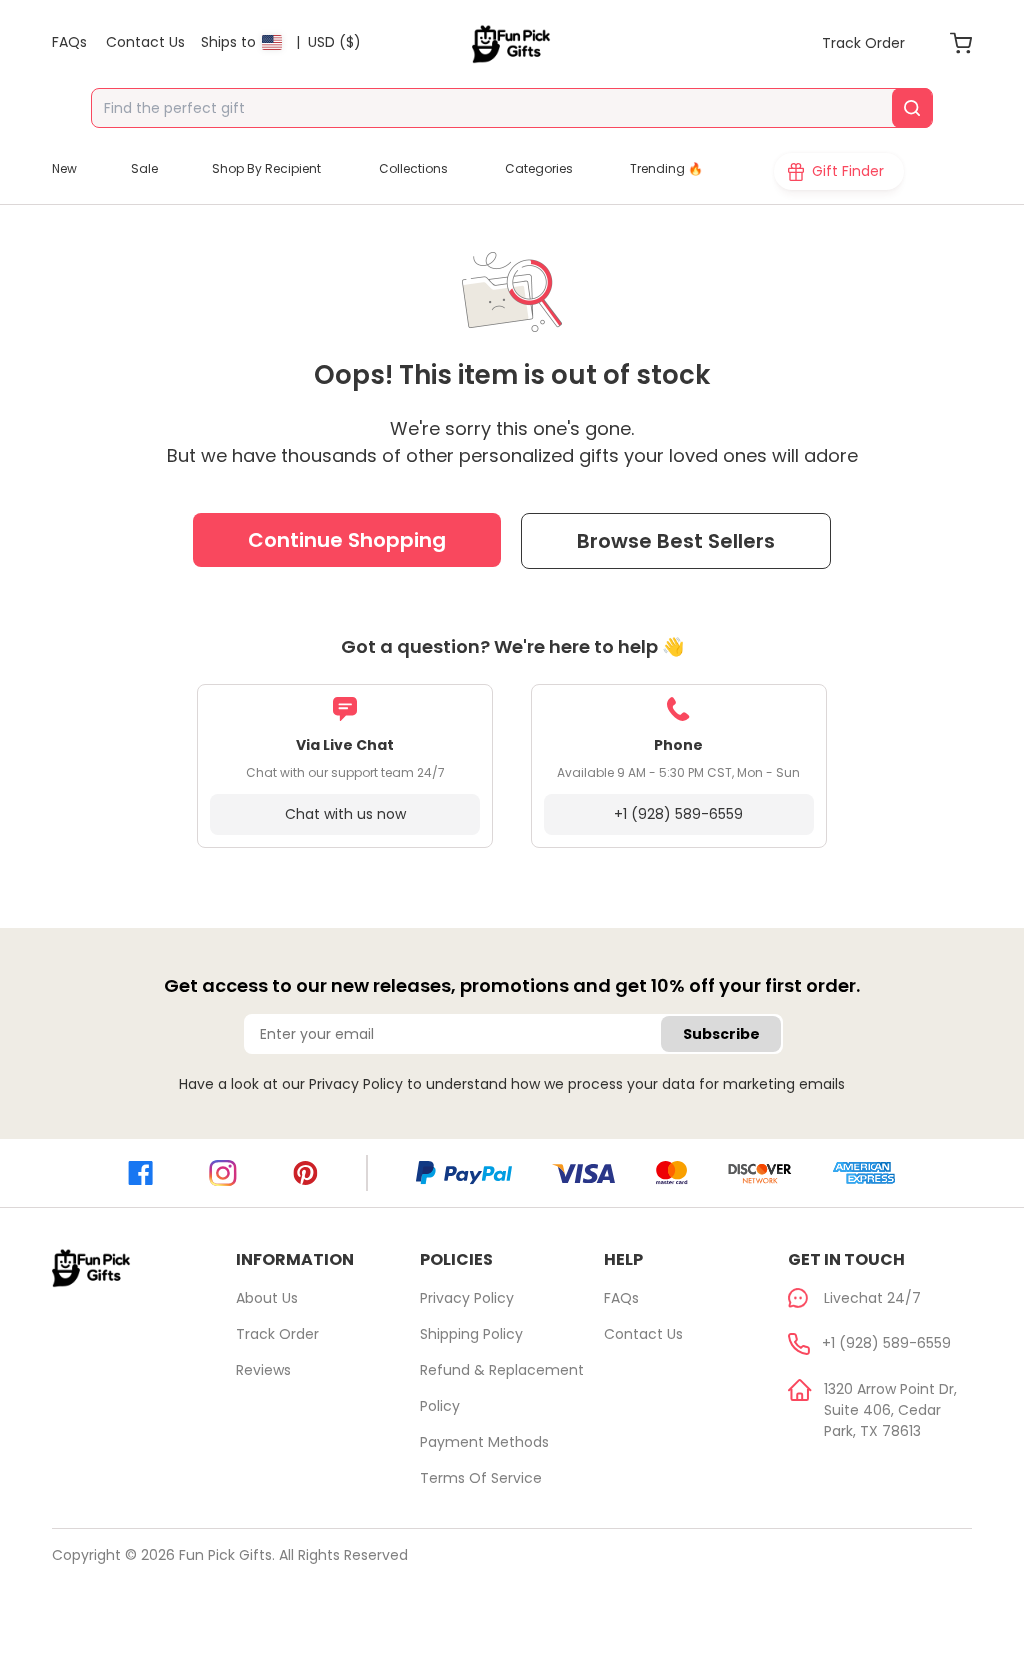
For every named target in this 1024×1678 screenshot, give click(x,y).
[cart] (961, 43)
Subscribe (721, 1034)
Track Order (277, 1334)
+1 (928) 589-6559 (678, 814)
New (64, 168)
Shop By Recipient (266, 168)
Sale (144, 168)
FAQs (621, 1298)
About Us (267, 1298)
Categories (539, 168)
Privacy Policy (356, 1084)
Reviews (263, 1370)
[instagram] (223, 1173)
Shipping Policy (471, 1334)
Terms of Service (481, 1478)
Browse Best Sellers (676, 541)
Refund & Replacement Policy (502, 1388)
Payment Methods (484, 1442)
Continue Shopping (347, 540)
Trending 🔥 (666, 168)
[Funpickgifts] (512, 44)
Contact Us (643, 1334)
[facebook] (140, 1173)
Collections (413, 168)
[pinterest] (305, 1173)
